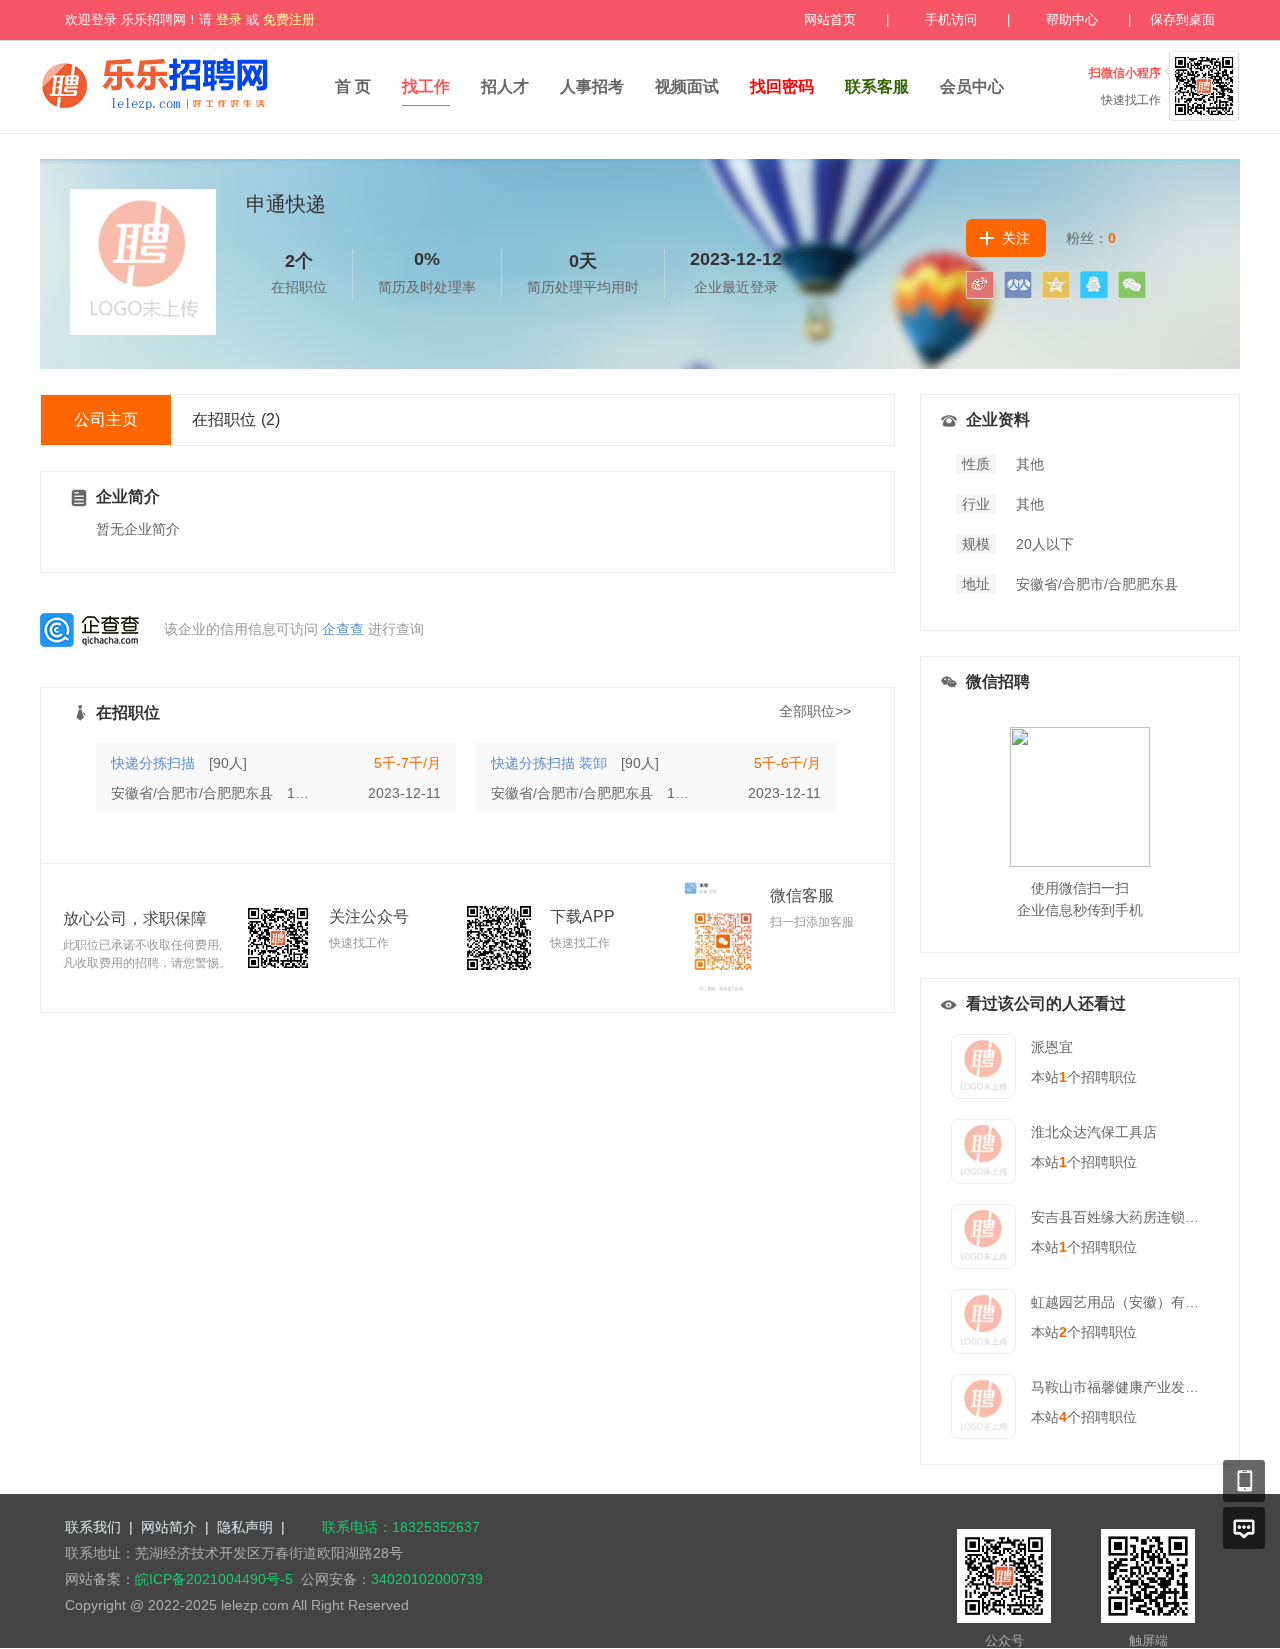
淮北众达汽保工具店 (1094, 1132)
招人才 (505, 86)
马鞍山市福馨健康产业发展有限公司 (1143, 1387)
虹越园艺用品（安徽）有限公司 (1129, 1302)
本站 (1049, 1077)
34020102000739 (427, 1579)
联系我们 (93, 1527)
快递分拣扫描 (153, 763)
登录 (229, 19)
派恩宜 (1052, 1047)
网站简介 (169, 1527)
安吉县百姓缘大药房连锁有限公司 (1136, 1217)
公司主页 (106, 419)
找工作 (426, 86)
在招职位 (236, 419)
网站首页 (830, 19)
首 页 (353, 86)
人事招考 (592, 86)
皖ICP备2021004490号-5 (214, 1579)
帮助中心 (1072, 19)
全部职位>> (815, 711)
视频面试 (687, 86)
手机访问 (951, 19)
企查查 (343, 629)
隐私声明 (245, 1527)
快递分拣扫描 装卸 (549, 763)
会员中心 (972, 86)
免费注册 (289, 19)
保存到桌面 (1182, 19)
